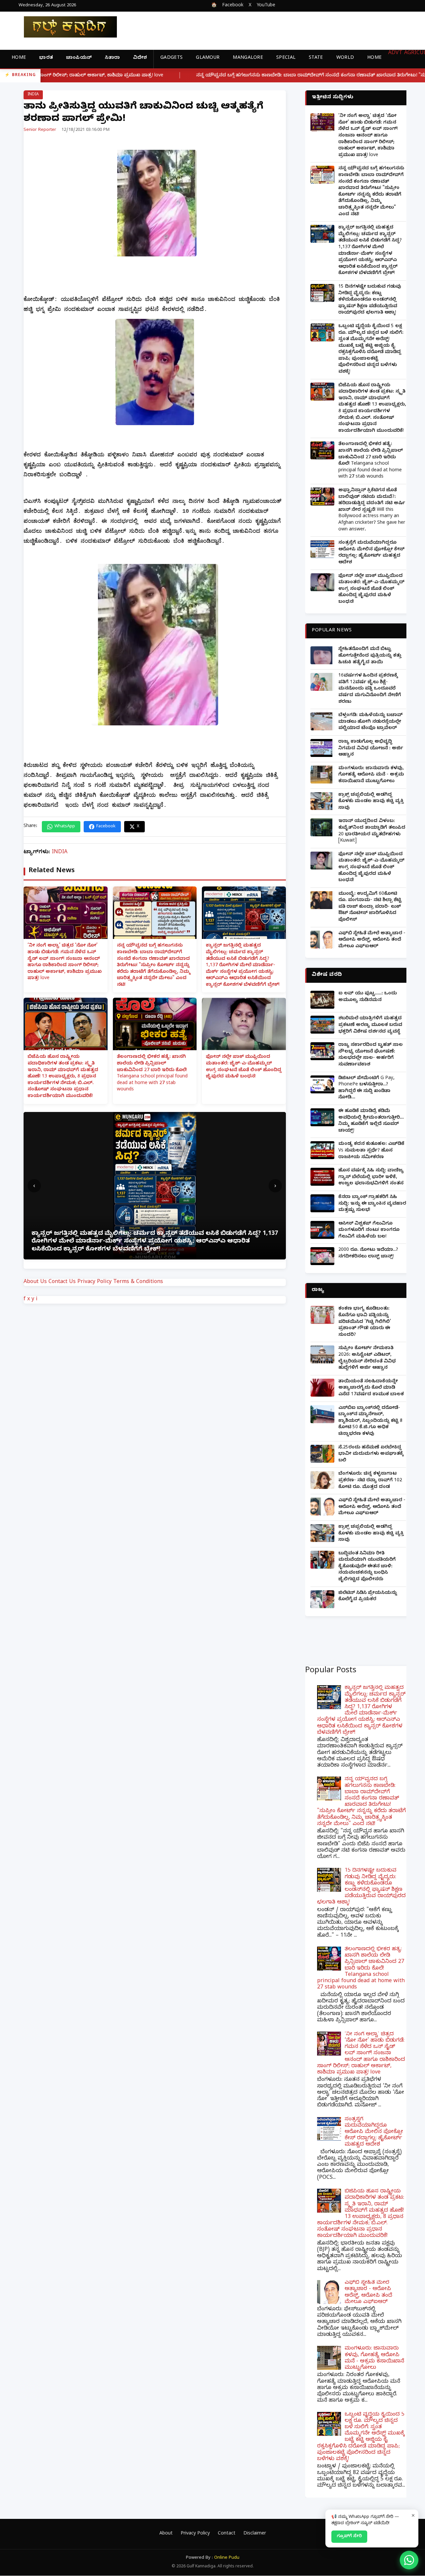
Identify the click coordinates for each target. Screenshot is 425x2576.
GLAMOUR (208, 58)
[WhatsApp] (409, 2560)
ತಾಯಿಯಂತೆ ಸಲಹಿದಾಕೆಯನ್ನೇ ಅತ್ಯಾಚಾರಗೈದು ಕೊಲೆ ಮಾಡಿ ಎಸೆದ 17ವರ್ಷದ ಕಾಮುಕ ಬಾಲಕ (371, 1388)
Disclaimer (255, 2534)
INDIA (33, 95)
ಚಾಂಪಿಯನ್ (79, 58)
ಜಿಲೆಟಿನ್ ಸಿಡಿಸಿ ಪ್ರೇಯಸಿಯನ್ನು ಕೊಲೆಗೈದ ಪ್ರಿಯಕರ (368, 1597)
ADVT (395, 53)
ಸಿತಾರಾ (112, 58)
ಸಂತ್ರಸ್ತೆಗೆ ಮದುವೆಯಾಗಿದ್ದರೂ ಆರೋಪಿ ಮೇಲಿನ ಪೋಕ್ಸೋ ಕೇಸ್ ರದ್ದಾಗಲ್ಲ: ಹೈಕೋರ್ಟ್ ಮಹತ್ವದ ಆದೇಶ (371, 553)
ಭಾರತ (46, 58)
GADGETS (171, 58)
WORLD (345, 58)
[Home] (65, 27)
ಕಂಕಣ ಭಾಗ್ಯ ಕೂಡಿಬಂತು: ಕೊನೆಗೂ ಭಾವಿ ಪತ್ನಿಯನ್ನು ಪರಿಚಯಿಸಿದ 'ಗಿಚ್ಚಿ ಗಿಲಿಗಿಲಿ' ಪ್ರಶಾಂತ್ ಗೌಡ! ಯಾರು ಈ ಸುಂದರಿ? (365, 1322)
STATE (316, 58)
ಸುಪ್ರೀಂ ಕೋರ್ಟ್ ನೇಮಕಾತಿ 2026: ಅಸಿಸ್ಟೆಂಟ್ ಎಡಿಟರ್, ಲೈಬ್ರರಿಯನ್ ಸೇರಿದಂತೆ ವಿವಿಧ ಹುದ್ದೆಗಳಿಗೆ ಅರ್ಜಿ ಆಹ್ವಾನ (367, 1358)
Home (19, 58)
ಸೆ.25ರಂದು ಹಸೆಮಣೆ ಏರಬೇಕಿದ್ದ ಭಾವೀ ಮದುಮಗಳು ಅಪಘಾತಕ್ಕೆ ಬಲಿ (371, 1454)
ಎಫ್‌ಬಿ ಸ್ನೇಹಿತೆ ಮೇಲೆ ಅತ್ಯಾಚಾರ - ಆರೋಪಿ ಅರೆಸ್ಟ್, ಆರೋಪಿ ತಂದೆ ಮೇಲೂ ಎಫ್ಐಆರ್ (372, 940)
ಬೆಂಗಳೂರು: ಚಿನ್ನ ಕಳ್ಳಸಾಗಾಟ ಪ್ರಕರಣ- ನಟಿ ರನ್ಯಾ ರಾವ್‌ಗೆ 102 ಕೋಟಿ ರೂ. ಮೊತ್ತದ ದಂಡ (370, 1481)
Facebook (233, 6)
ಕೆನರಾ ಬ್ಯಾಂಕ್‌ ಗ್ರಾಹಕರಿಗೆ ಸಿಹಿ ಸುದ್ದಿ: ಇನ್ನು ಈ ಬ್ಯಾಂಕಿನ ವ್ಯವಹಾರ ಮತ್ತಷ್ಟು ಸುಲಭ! (372, 1204)
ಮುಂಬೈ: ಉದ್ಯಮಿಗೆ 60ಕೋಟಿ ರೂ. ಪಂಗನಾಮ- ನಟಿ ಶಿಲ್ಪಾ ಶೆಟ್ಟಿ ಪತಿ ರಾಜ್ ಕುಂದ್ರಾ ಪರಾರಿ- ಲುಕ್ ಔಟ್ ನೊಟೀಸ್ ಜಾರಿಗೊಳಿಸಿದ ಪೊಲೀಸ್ (370, 907)
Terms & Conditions (138, 1282)
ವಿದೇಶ (140, 58)
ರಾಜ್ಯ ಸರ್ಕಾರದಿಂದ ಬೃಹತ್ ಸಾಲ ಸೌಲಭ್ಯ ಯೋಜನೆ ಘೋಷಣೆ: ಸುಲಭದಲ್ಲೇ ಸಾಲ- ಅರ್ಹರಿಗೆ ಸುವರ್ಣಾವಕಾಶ (371, 1055)
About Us (35, 1282)
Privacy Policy (94, 1282)
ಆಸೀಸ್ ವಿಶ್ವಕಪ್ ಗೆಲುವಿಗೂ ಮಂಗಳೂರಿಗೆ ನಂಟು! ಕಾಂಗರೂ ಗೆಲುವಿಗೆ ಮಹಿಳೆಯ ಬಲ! (369, 1231)
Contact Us (62, 1282)
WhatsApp (65, 827)
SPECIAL (286, 58)
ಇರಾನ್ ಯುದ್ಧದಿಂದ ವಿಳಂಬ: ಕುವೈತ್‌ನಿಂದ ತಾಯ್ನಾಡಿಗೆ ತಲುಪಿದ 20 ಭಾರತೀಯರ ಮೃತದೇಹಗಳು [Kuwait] (372, 831)
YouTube (266, 6)
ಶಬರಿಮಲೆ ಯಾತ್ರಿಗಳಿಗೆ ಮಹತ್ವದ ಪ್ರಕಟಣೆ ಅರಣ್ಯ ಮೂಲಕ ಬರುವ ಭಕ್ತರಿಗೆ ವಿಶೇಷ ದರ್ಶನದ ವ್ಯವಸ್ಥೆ (370, 1025)
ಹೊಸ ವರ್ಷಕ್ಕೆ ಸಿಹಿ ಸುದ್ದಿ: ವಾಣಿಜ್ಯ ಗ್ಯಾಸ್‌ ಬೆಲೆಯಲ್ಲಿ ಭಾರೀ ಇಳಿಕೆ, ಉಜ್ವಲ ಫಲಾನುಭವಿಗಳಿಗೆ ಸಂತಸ (371, 1177)
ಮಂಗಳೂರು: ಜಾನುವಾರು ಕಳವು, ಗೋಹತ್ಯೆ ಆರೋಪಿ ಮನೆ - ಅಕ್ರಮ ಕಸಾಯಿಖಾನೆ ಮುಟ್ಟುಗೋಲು (371, 775)
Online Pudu (227, 2558)
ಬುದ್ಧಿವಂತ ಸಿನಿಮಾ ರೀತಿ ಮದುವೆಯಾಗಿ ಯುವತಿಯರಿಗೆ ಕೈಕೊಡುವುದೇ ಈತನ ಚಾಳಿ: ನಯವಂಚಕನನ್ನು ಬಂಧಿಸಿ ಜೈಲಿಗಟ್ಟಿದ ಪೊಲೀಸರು (367, 1567)
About (166, 2534)
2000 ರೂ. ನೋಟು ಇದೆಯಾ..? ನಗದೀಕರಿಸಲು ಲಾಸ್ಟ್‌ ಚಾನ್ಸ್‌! (368, 1254)
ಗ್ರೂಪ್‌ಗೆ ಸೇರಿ (349, 2536)
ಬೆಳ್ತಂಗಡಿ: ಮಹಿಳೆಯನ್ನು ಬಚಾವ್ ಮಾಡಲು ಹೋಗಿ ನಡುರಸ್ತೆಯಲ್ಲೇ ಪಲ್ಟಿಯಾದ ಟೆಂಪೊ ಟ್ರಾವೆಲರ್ (371, 722)
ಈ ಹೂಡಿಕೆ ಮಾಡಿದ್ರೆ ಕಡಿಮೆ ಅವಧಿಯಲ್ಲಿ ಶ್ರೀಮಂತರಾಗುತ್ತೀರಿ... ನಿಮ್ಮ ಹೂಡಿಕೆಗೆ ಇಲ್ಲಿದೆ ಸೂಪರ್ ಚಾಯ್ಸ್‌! (371, 1121)
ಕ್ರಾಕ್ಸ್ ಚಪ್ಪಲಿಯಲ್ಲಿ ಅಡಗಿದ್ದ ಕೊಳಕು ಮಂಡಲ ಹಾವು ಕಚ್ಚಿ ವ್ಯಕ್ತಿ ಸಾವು (371, 802)
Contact (227, 2534)
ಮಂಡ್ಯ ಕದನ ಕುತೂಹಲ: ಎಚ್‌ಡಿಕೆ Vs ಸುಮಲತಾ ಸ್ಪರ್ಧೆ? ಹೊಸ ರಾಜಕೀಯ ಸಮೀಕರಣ (371, 1151)
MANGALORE (248, 58)
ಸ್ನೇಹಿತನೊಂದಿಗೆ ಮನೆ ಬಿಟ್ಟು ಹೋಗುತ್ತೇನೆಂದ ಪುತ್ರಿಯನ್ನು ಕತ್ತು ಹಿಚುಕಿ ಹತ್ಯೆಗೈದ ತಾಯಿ (370, 656)
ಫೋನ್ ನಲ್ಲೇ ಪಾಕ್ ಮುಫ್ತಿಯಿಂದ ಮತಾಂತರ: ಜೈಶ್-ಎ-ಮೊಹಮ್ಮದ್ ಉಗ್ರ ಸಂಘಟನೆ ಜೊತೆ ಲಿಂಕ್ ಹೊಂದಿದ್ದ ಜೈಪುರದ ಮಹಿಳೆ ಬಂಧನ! (244, 1067)
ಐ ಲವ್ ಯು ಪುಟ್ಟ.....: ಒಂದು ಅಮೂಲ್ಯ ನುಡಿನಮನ (368, 997)
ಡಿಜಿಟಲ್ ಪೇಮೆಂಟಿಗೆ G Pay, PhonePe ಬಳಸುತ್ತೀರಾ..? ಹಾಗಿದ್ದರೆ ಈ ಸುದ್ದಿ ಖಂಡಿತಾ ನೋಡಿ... (366, 1088)
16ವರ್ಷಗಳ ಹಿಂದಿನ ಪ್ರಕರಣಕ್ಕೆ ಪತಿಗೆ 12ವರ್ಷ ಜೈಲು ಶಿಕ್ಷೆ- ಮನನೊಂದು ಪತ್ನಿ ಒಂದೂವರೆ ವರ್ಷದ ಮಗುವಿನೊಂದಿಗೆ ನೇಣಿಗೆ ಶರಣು (370, 689)
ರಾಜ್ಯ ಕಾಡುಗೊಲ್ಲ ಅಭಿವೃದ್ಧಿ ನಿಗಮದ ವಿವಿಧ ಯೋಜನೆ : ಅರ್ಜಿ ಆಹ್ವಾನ (371, 749)
